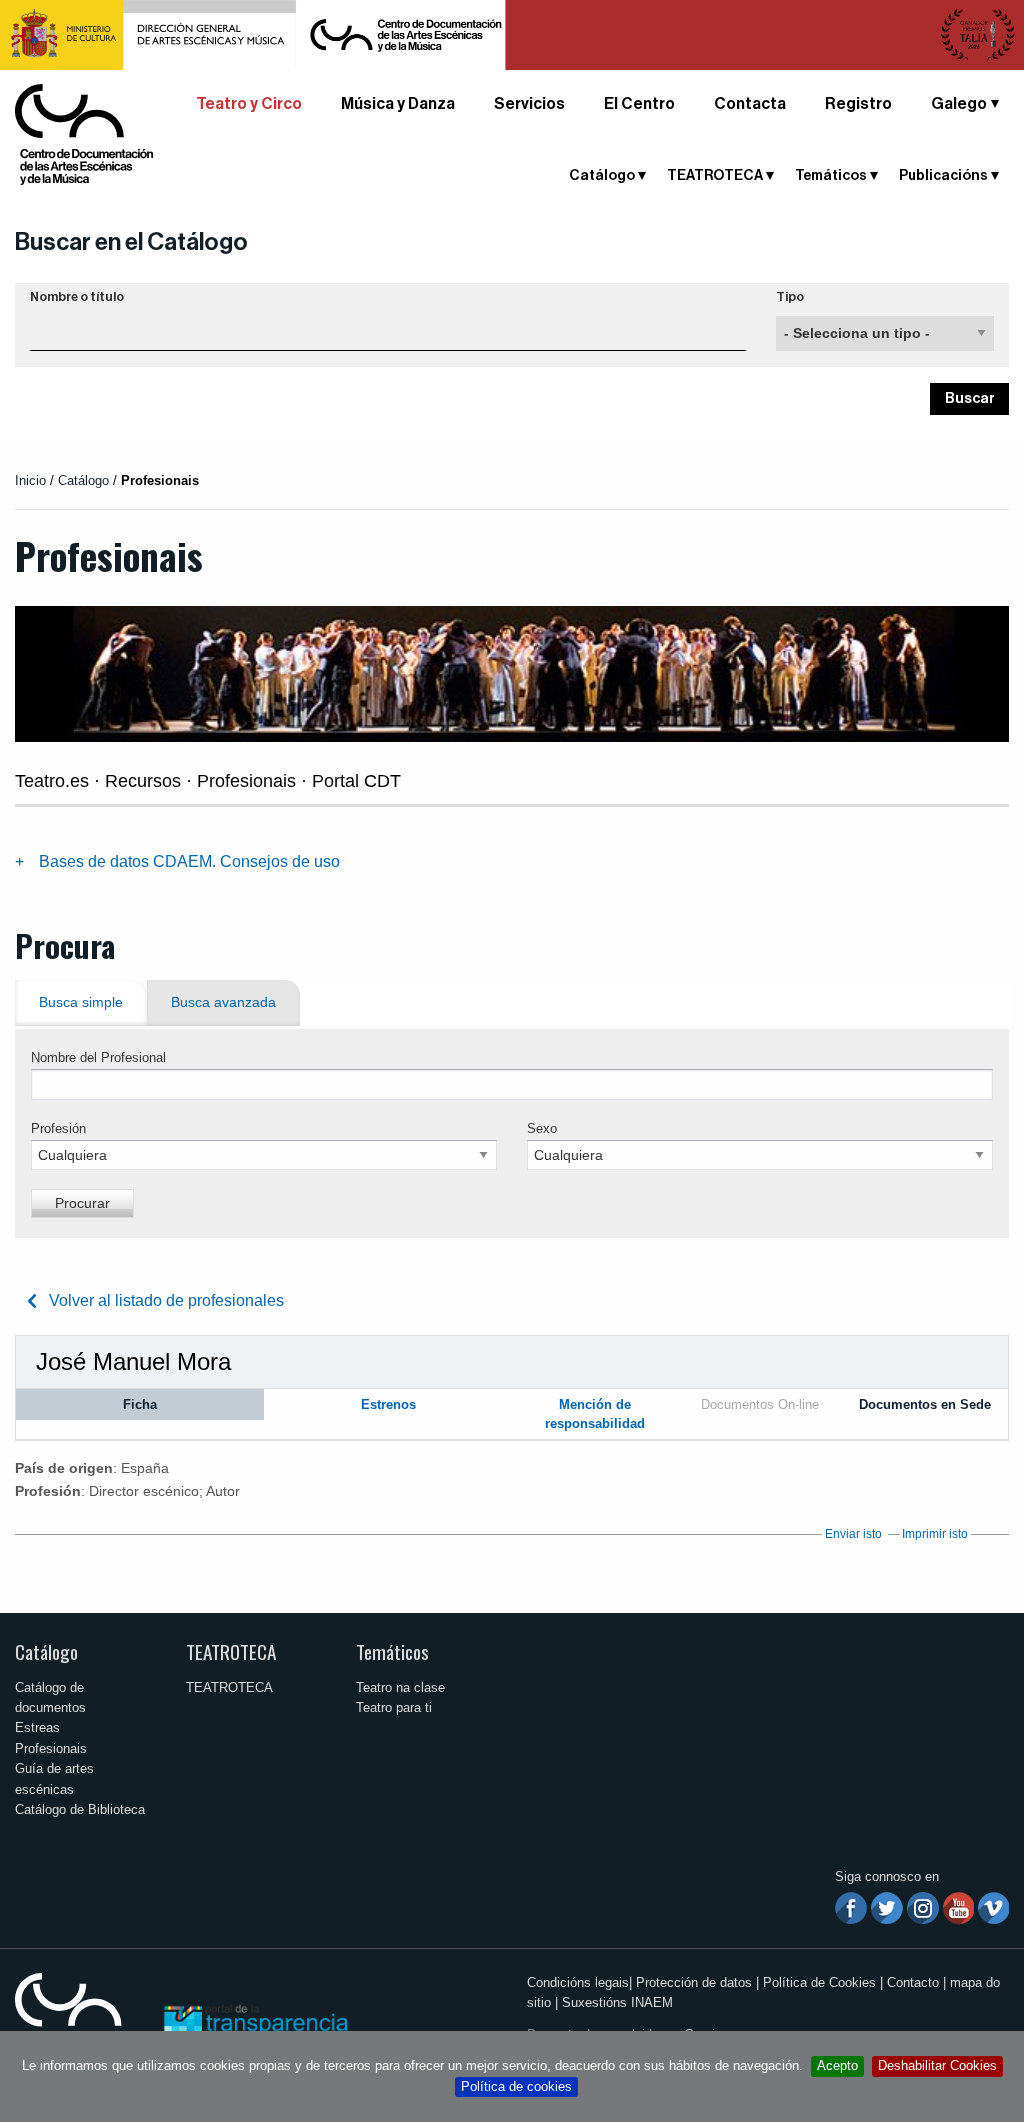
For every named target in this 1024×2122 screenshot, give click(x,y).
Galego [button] (959, 104)
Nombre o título (77, 297)
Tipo (790, 297)
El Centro (639, 104)
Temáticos (392, 1651)
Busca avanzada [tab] (223, 1002)
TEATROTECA (231, 1651)
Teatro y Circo (249, 104)
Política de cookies (516, 2086)
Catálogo (46, 1651)
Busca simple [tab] (81, 1002)
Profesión (58, 1128)
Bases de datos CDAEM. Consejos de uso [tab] (189, 861)
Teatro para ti (394, 1707)
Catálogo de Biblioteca (80, 1809)
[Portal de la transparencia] (254, 2021)
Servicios (529, 104)
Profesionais (51, 1748)
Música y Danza (398, 104)
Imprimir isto (935, 1534)
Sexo (542, 1128)
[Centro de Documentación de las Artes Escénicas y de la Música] (84, 133)
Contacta (750, 104)
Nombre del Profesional (98, 1057)
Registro (858, 104)
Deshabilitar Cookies (937, 2065)
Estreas (37, 1727)
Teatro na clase (400, 1687)
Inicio (30, 480)
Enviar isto (853, 1534)
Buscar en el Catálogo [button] (131, 242)
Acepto (837, 2065)
